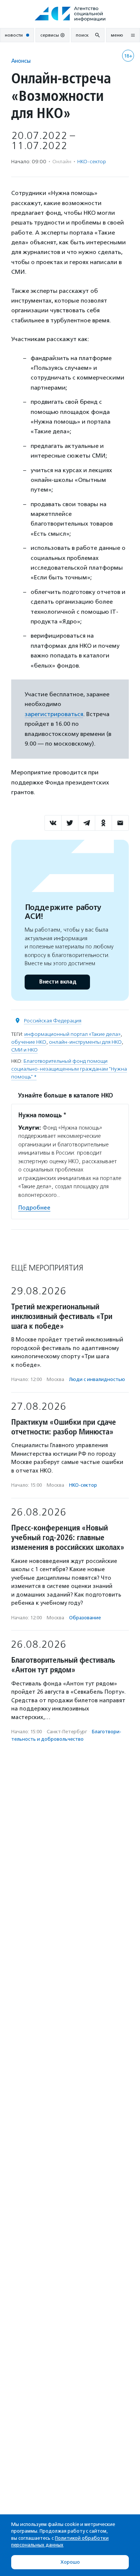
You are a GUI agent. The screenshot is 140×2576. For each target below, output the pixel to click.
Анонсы (21, 61)
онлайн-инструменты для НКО (85, 1042)
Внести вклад (57, 982)
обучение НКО (29, 1042)
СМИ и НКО (24, 1050)
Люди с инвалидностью (97, 1379)
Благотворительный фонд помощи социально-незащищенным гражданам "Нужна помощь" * (69, 1069)
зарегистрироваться (54, 714)
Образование (85, 1618)
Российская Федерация (53, 1021)
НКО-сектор (92, 162)
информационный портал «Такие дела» (72, 1034)
